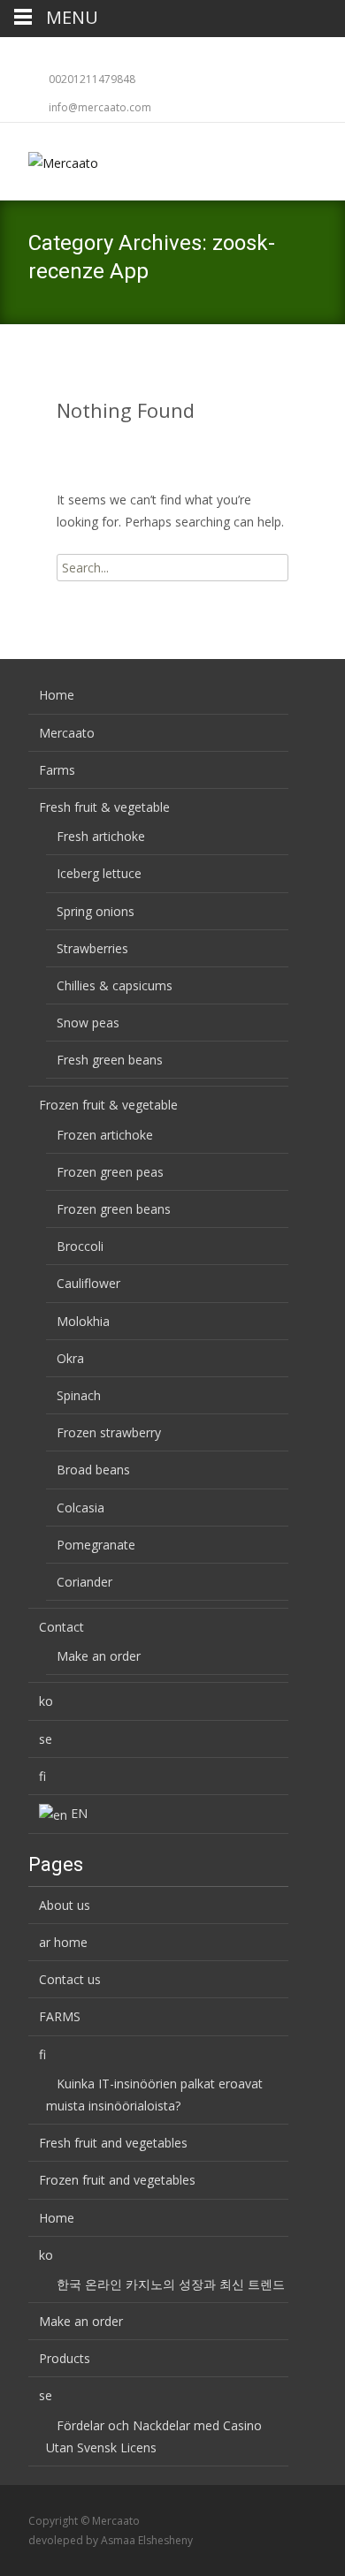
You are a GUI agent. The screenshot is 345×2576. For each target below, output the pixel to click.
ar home (63, 1942)
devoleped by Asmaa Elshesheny (111, 2540)
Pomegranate (96, 1545)
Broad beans (93, 1470)
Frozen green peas (110, 1172)
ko (46, 1701)
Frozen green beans (114, 1209)
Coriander (84, 1582)
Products (65, 2358)
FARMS (60, 2016)
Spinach (79, 1395)
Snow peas (88, 1023)
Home (57, 695)
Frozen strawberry (109, 1432)
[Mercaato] (49, 158)
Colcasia (80, 1508)
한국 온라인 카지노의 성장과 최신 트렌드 (171, 2284)
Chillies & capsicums (115, 985)
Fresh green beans (110, 1060)
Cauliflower (88, 1283)
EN (79, 1813)
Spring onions (96, 911)
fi (42, 1776)
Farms (57, 770)
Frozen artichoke (105, 1135)
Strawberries (92, 948)
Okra (70, 1358)
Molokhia (83, 1321)
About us (65, 1905)
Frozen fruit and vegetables (117, 2180)
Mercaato (67, 733)
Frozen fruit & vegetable (108, 1105)
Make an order (99, 1656)
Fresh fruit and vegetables (113, 2143)
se (46, 1739)
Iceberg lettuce (99, 873)
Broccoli (80, 1246)
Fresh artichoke (101, 836)
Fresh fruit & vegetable (104, 807)
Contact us (70, 1979)
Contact (61, 1627)
